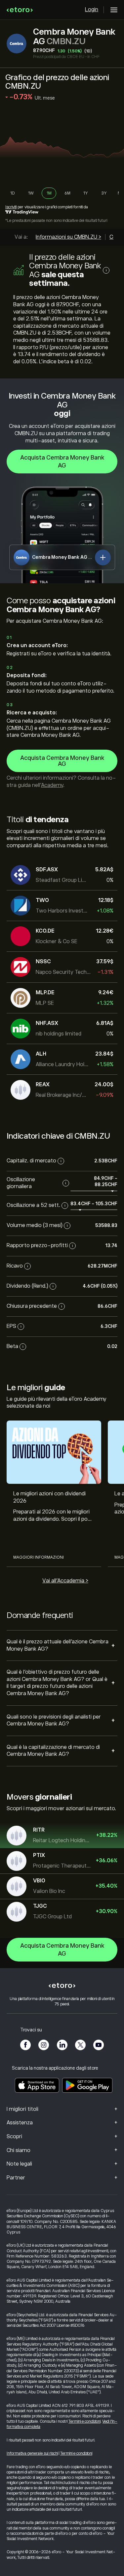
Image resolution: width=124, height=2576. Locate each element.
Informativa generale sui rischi (32, 2453)
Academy (52, 785)
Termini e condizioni (84, 2421)
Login (92, 10)
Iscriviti (11, 207)
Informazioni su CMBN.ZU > (68, 237)
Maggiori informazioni (39, 1557)
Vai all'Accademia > (65, 1581)
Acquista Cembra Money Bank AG (62, 462)
